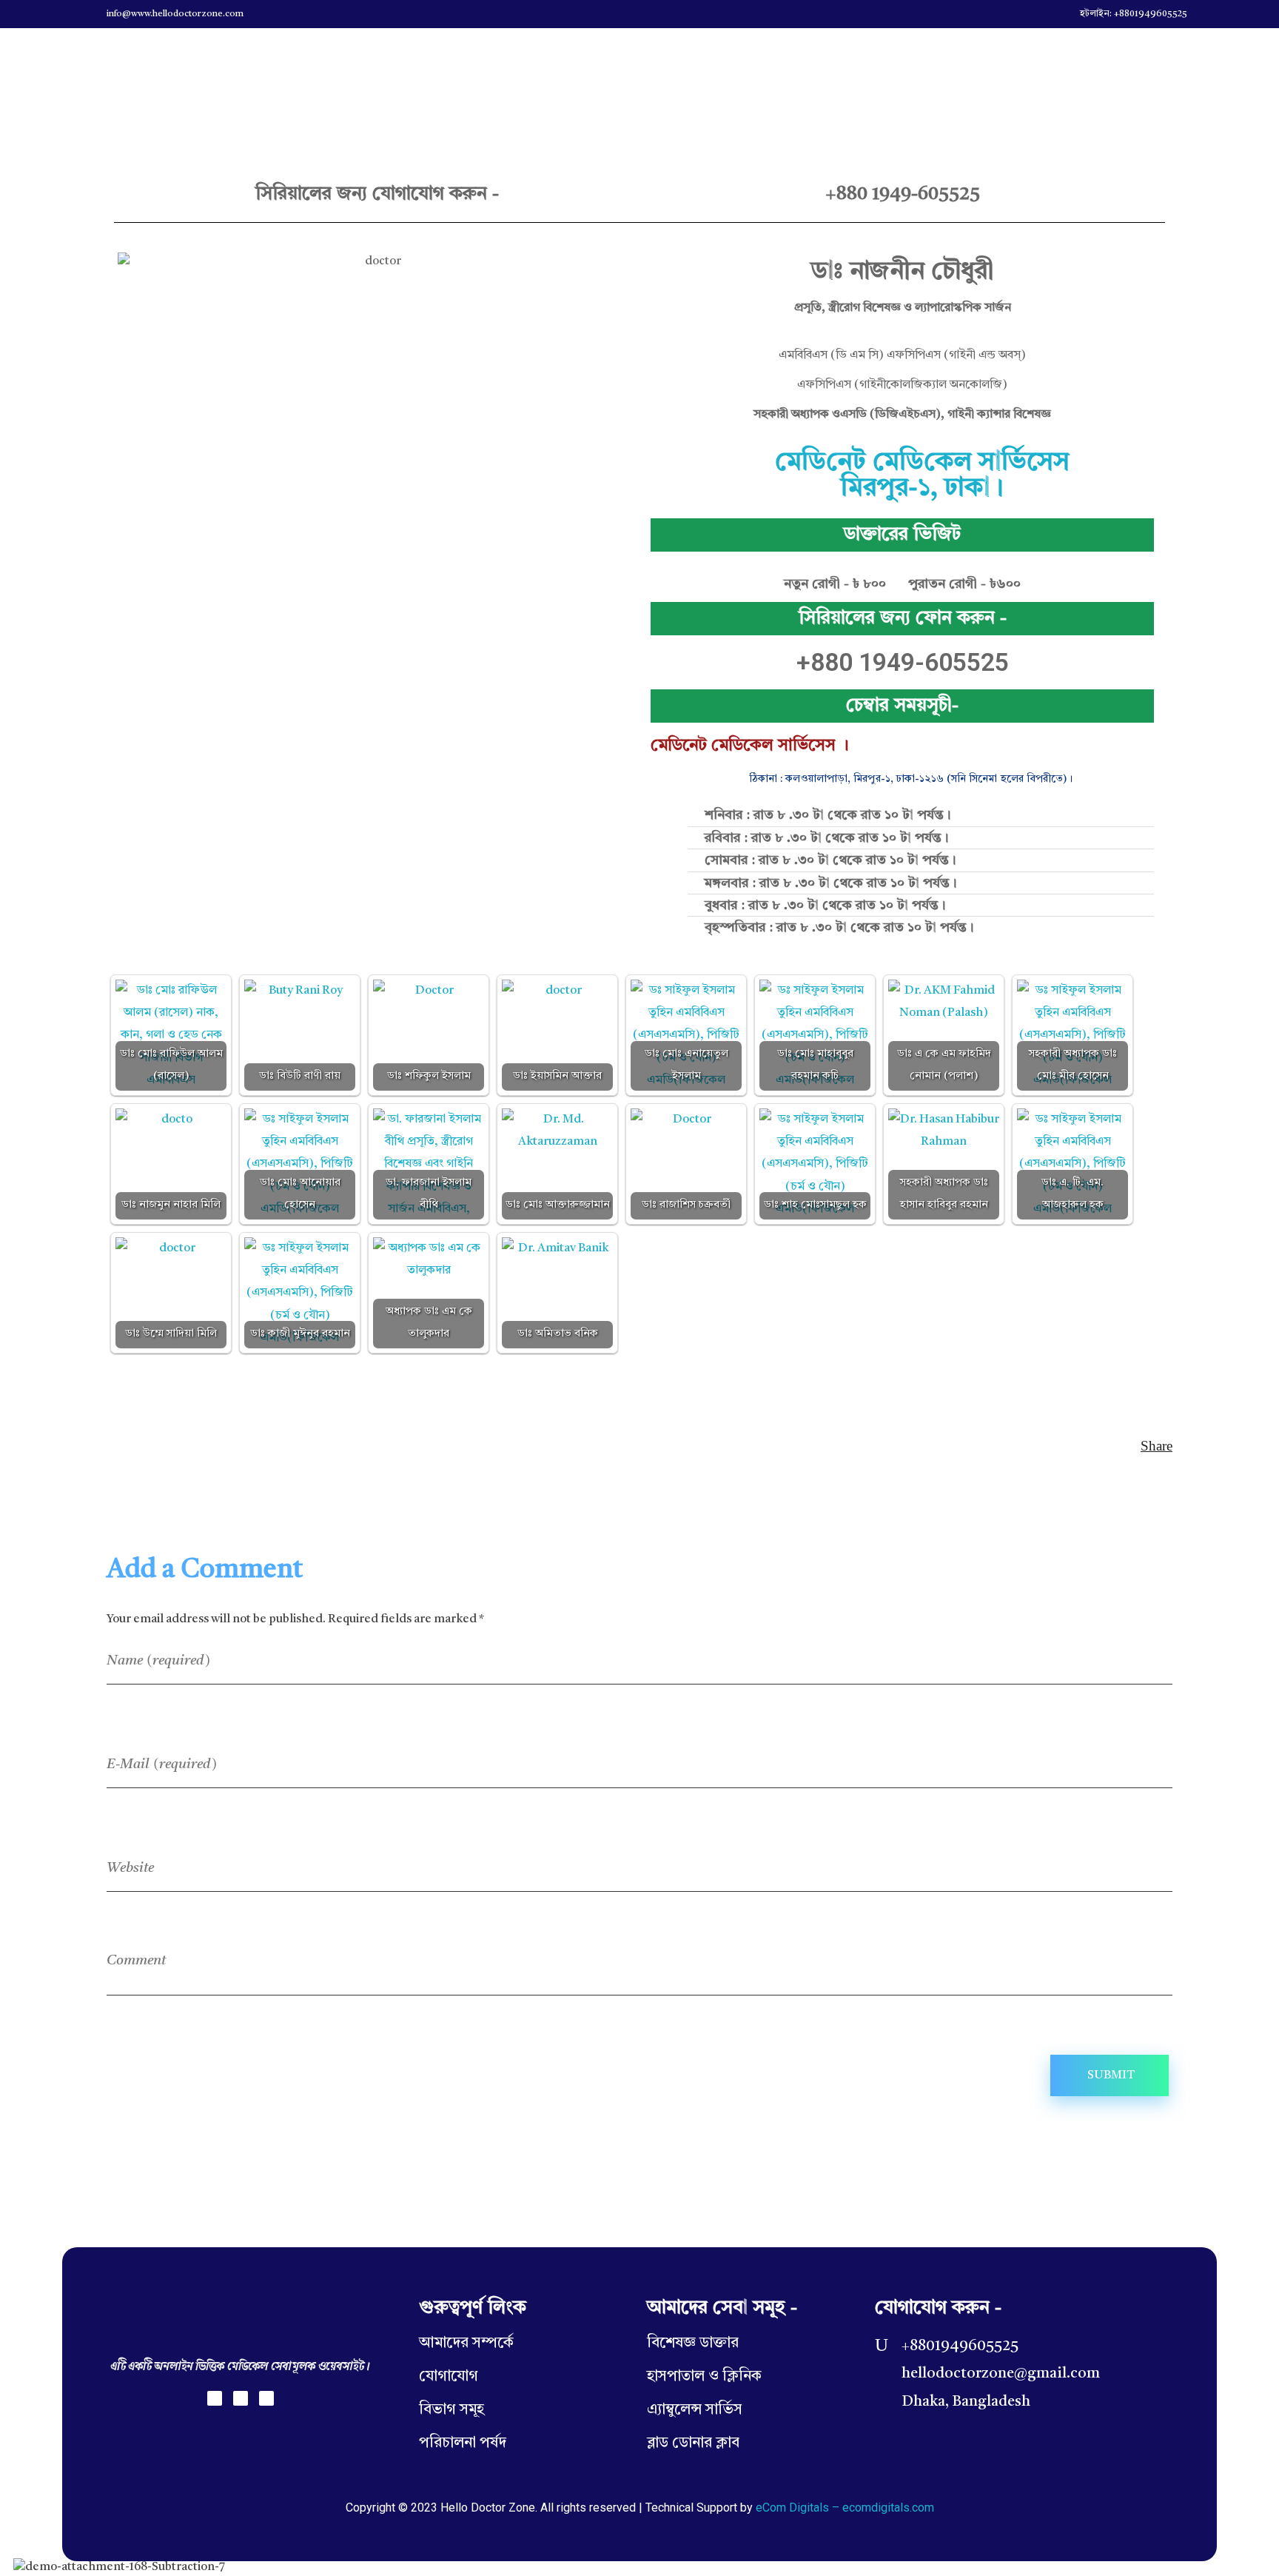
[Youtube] (266, 2398)
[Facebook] (215, 2398)
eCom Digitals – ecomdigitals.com (845, 2508)
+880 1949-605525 (903, 194)
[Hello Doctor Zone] (109, 65)
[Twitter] (241, 2398)
